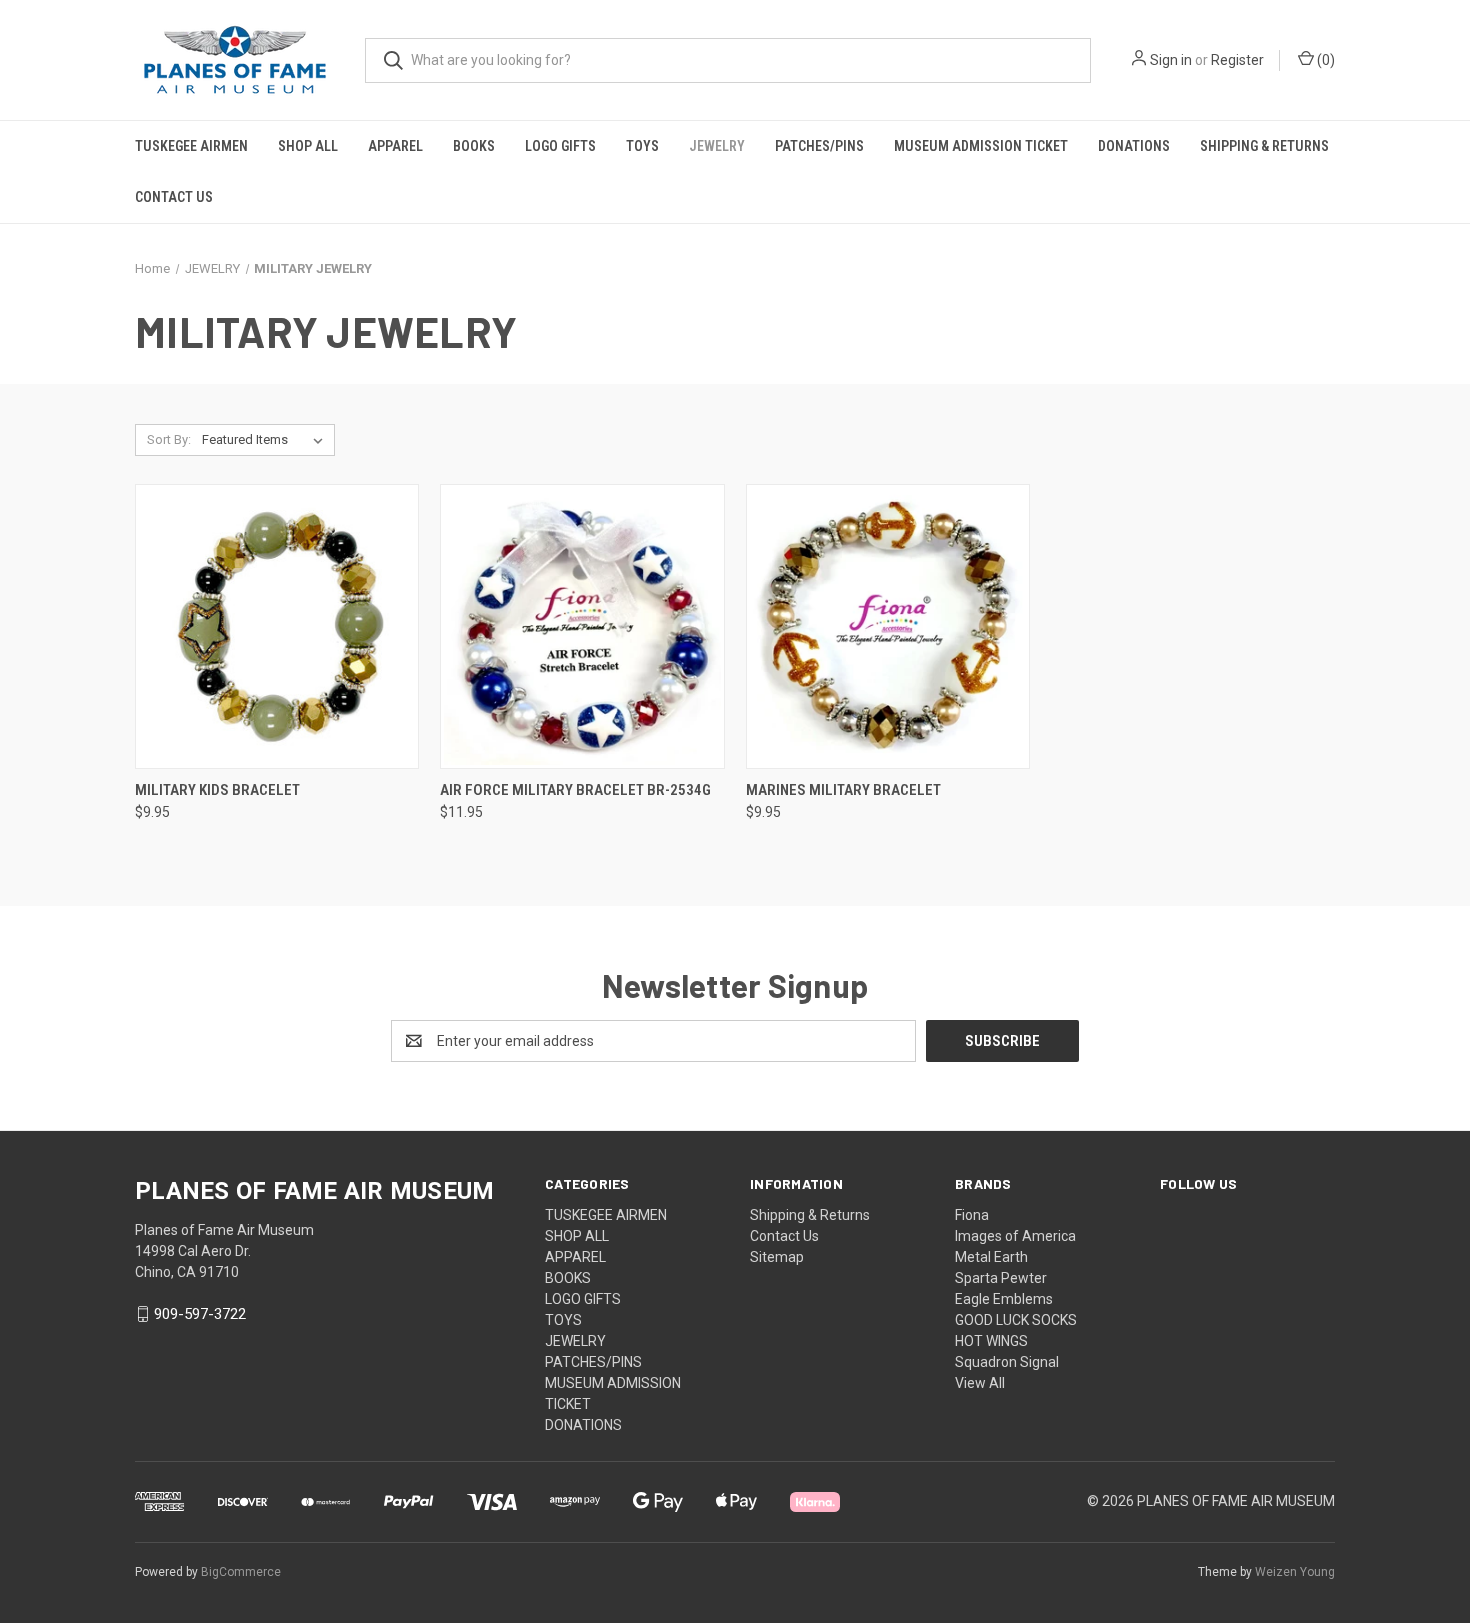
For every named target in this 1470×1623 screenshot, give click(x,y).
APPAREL (395, 146)
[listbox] (266, 440)
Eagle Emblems (1004, 1299)
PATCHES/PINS (819, 146)
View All (980, 1383)
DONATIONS (1134, 146)
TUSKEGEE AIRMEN (191, 146)
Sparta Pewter (1001, 1278)
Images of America (1015, 1236)
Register (1237, 60)
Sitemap (777, 1257)
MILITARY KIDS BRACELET (217, 790)
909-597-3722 (200, 1314)
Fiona (972, 1215)
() (1324, 60)
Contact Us (174, 197)
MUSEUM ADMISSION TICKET (981, 146)
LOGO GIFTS (560, 146)
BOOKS (474, 146)
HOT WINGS (991, 1341)
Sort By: (169, 439)
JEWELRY (717, 146)
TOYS (642, 146)
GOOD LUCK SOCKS (1016, 1320)
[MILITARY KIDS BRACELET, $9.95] (277, 626)
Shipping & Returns (1264, 146)
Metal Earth (991, 1257)
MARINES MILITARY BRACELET (843, 790)
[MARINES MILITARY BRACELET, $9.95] (888, 626)
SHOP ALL (308, 146)
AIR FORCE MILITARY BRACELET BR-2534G (575, 790)
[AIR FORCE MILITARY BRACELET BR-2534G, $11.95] (582, 626)
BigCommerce (241, 1572)
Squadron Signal (1007, 1362)
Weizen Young (1295, 1572)
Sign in (1171, 60)
